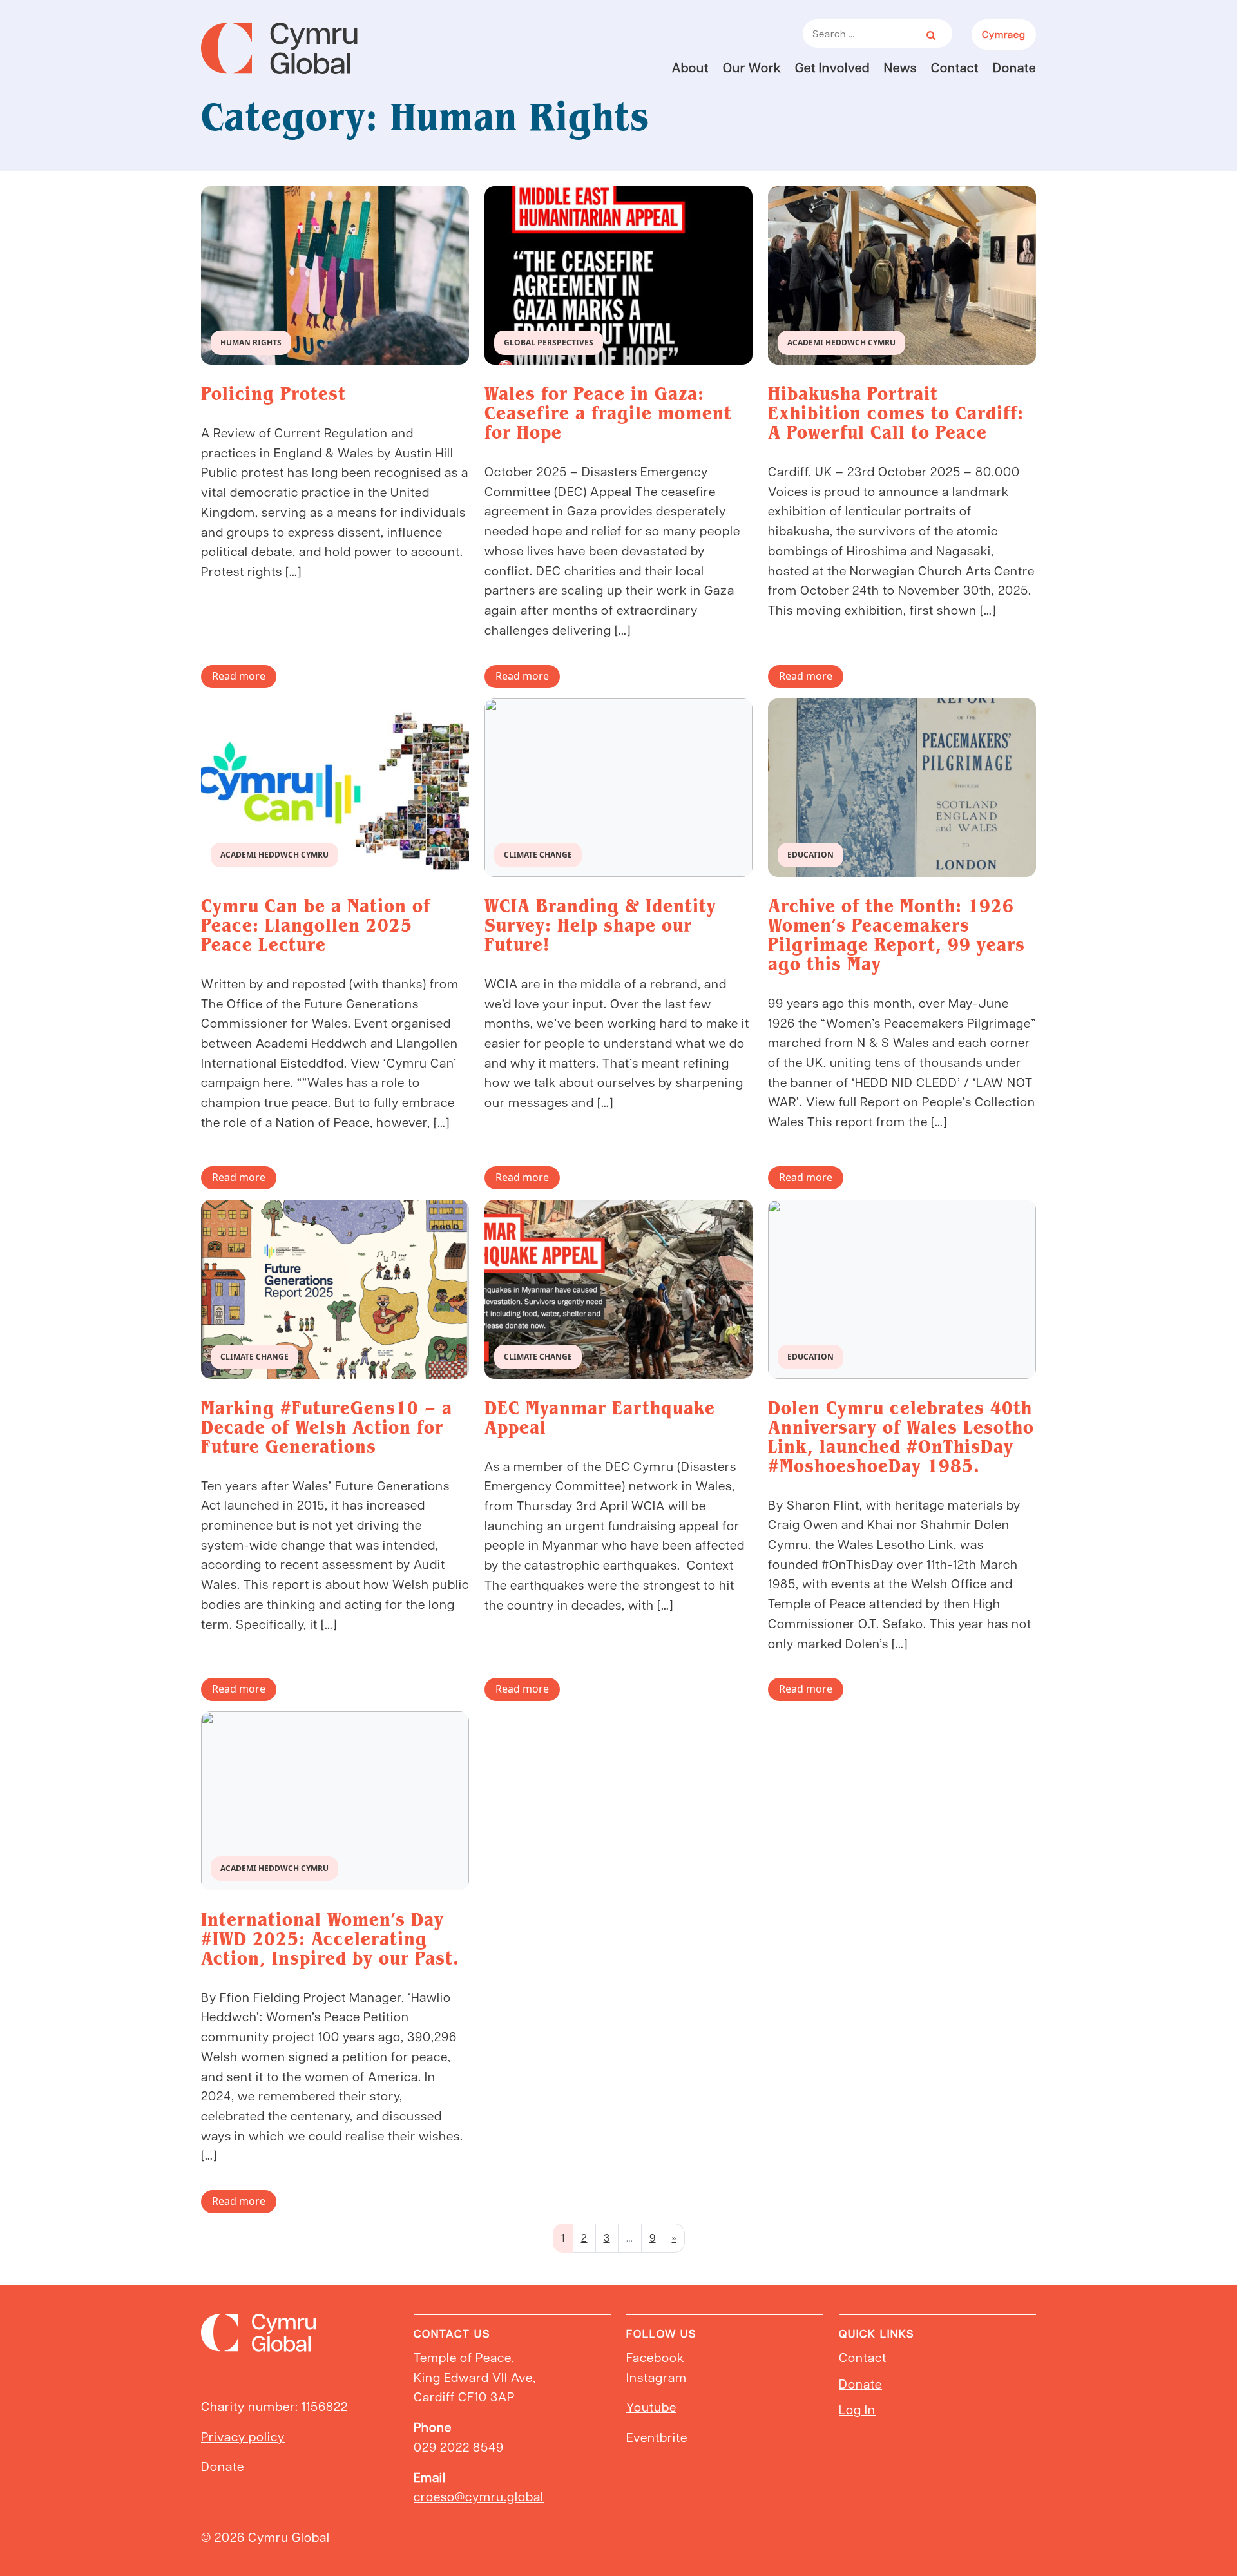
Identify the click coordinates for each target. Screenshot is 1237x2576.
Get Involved (832, 67)
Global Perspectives (549, 342)
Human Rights (251, 342)
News (900, 67)
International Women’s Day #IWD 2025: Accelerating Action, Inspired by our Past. (330, 1939)
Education (810, 855)
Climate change (538, 855)
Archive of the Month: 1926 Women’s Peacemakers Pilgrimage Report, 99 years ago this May (897, 935)
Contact (955, 67)
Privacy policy (243, 2436)
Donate (1014, 67)
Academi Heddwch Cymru (841, 342)
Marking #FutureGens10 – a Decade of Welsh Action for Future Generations (327, 1427)
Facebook (655, 2357)
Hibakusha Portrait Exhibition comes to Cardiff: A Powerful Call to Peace (896, 413)
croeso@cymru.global (479, 2496)
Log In (857, 2409)
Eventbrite (657, 2437)
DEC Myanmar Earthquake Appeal (600, 1418)
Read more (239, 676)
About (690, 67)
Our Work (752, 67)
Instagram (657, 2377)
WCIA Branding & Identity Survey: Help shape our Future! (600, 925)
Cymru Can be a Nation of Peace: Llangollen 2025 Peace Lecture (316, 925)
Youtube (651, 2407)
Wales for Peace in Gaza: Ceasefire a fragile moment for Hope (608, 413)
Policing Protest (273, 394)
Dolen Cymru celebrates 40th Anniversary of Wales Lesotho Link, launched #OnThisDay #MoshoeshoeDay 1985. (901, 1437)
